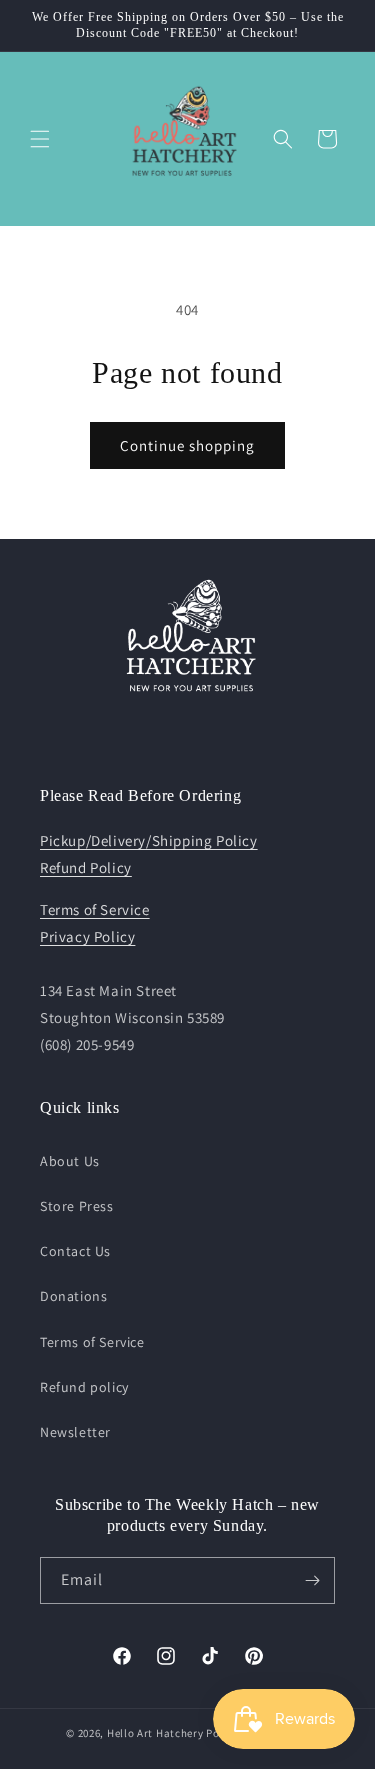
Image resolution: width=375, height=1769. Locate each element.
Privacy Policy (87, 936)
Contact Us (75, 1251)
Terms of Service (95, 909)
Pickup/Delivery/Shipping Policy (149, 840)
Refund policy (84, 1387)
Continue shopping (187, 445)
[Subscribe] (312, 1580)
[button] (40, 139)
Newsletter (75, 1432)
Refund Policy (86, 867)
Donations (73, 1296)
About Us (70, 1161)
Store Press (77, 1206)
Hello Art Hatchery (155, 1733)
